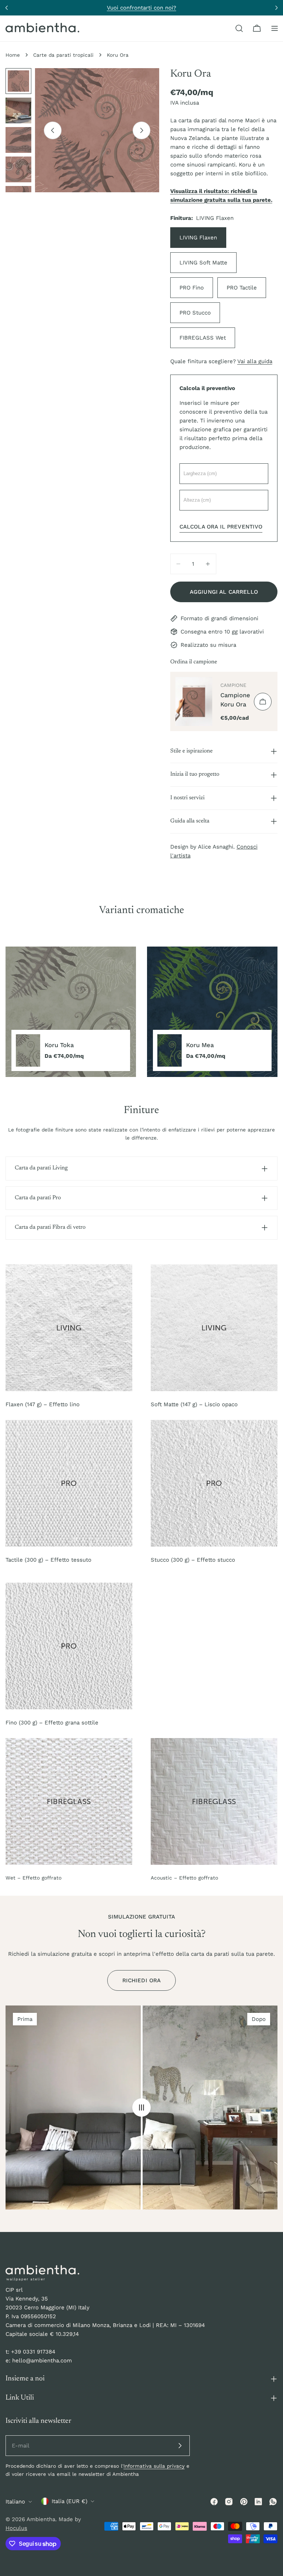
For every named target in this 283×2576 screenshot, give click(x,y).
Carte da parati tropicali (63, 55)
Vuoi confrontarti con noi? (141, 8)
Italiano (15, 2502)
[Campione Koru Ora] (194, 701)
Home (13, 55)
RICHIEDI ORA (142, 1980)
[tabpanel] (141, 1012)
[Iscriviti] (180, 2446)
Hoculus (16, 2528)
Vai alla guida (255, 361)
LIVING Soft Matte (203, 263)
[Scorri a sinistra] (53, 130)
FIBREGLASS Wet (203, 338)
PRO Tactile (242, 288)
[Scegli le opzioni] (263, 702)
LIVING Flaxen (198, 238)
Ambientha (41, 2519)
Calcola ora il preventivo (221, 527)
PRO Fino (192, 288)
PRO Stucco (195, 313)
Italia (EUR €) (69, 2501)
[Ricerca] (239, 28)
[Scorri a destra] (141, 130)
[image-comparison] (141, 2108)
